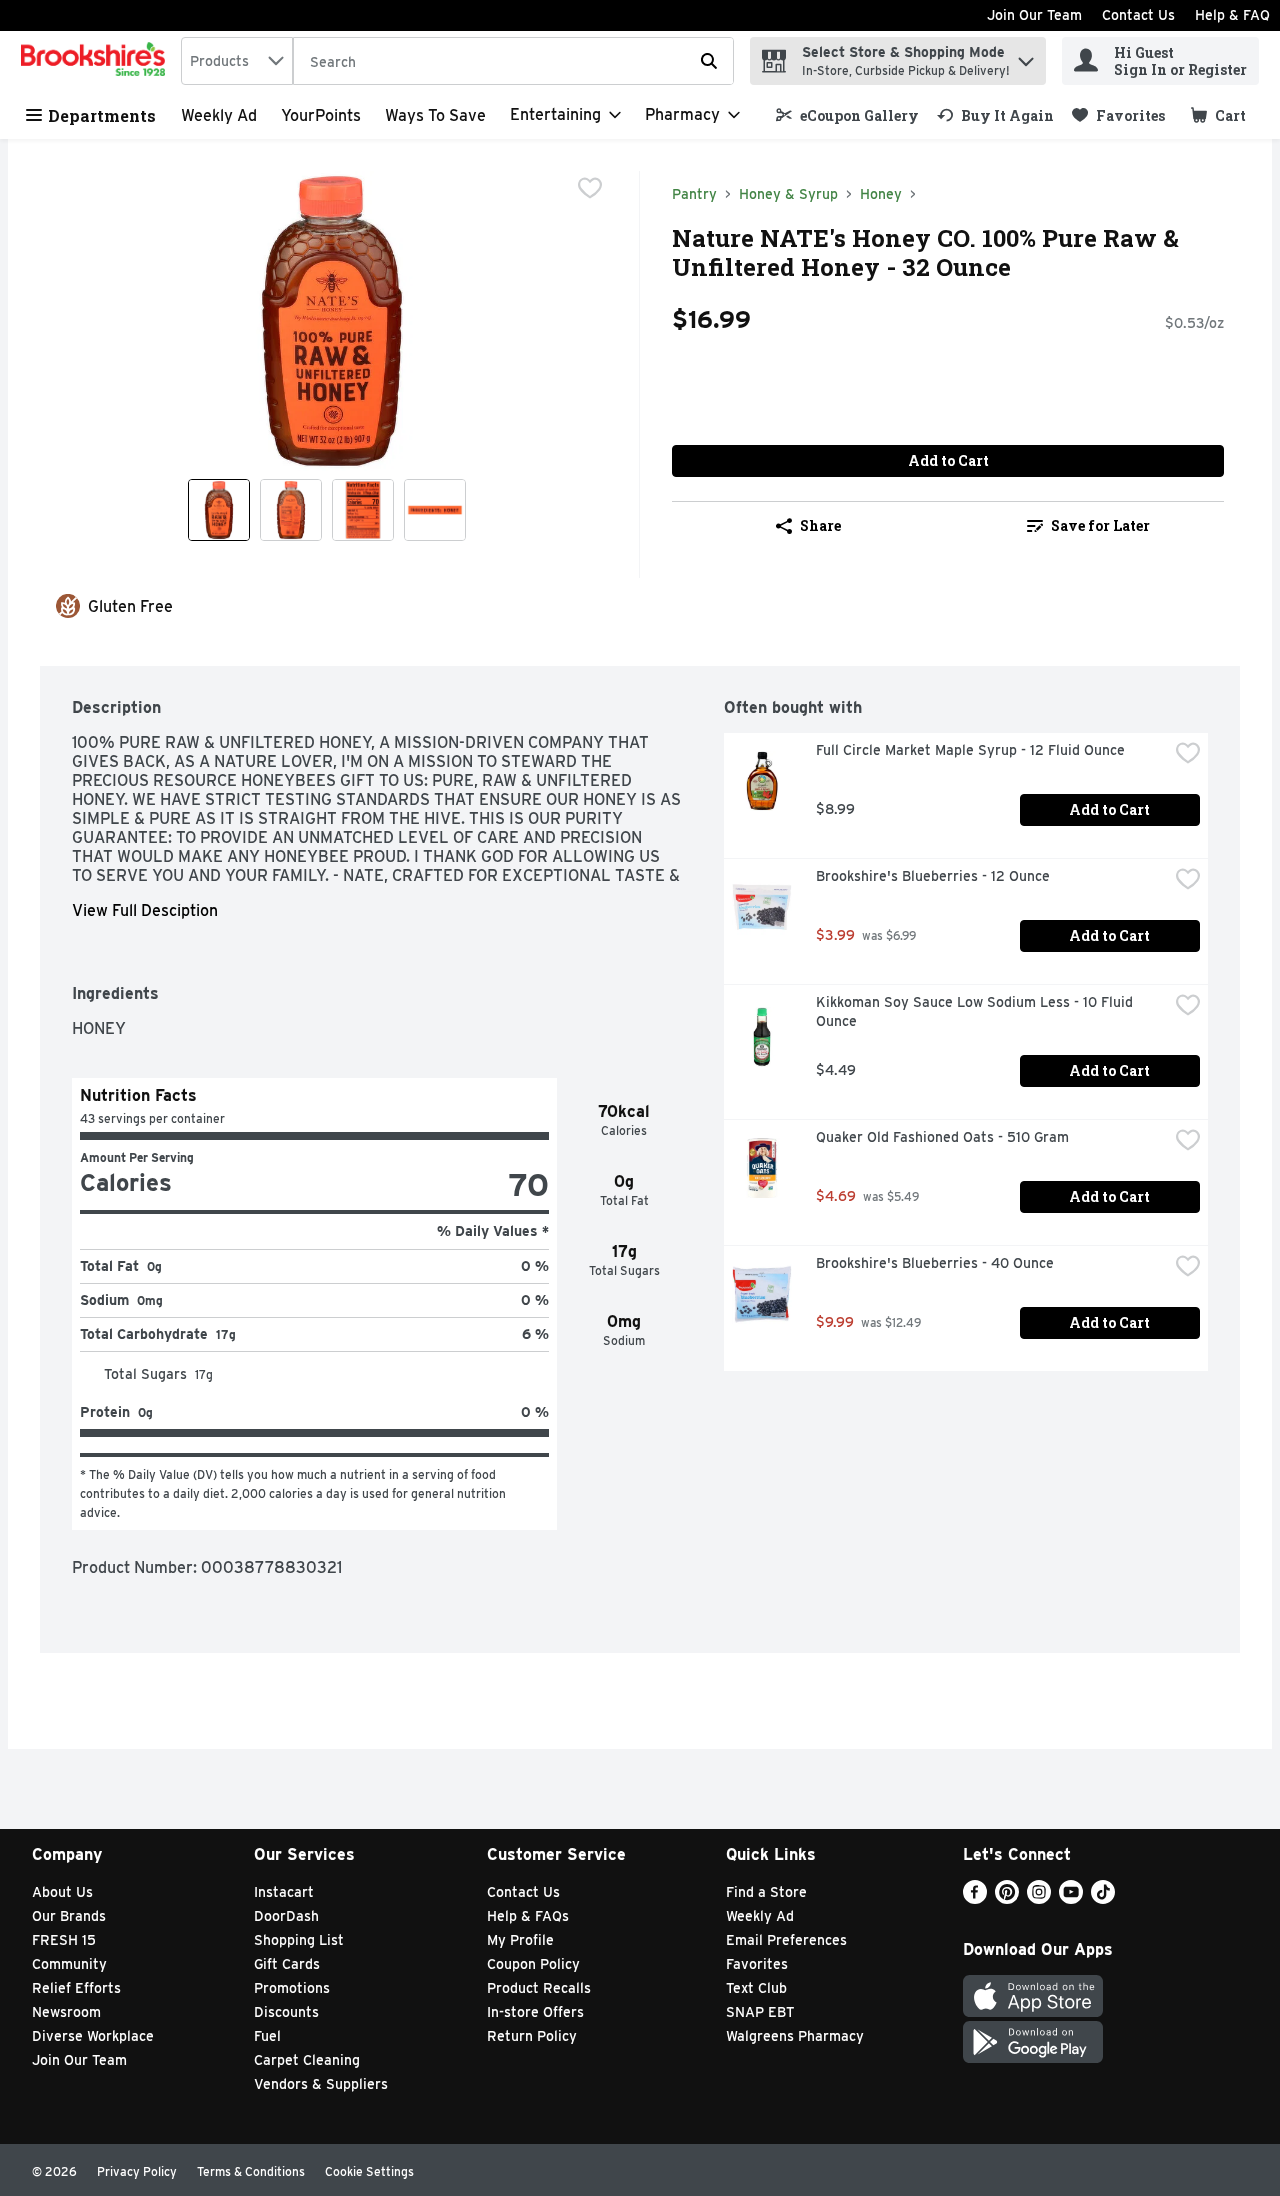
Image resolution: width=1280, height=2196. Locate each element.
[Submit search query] (709, 61)
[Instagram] (1039, 1898)
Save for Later (1100, 525)
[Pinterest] (1007, 1898)
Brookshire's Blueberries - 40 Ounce (935, 1263)
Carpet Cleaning (307, 2060)
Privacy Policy (137, 2171)
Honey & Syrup (788, 194)
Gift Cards (287, 1964)
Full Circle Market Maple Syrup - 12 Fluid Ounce (970, 750)
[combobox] (237, 61)
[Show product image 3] (363, 510)
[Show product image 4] (435, 510)
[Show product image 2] (291, 510)
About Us (62, 1892)
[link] (847, 115)
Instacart (284, 1892)
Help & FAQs (528, 1916)
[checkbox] (590, 188)
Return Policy (532, 2036)
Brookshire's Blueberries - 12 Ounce (933, 876)
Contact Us (1138, 15)
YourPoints (321, 115)
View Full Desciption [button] (145, 910)
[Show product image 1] (219, 510)
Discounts (286, 2012)
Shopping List (299, 1940)
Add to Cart (948, 460)
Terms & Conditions (251, 2171)
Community (69, 1964)
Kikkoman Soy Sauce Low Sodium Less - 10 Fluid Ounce (976, 1011)
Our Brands (69, 1916)
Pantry (694, 194)
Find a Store (766, 1892)
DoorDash (286, 1916)
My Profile (520, 1940)
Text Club (756, 1988)
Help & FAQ (1232, 15)
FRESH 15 (64, 1940)
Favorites (757, 1964)
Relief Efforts (76, 1988)
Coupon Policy (533, 1964)
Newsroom (66, 2012)
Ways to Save (435, 115)
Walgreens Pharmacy (795, 2036)
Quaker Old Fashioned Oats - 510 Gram (942, 1137)
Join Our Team (1034, 15)
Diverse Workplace (93, 2036)
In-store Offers (535, 2012)
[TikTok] (1103, 1898)
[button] (1026, 56)
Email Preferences (786, 1940)
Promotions (292, 1988)
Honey (881, 194)
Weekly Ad (219, 115)
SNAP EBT (760, 2012)
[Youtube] (1071, 1898)
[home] (97, 61)
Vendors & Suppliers (321, 2084)
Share (820, 525)
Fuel (267, 2036)
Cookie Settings (369, 2171)
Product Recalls (539, 1988)
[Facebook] (975, 1898)
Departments (102, 115)
